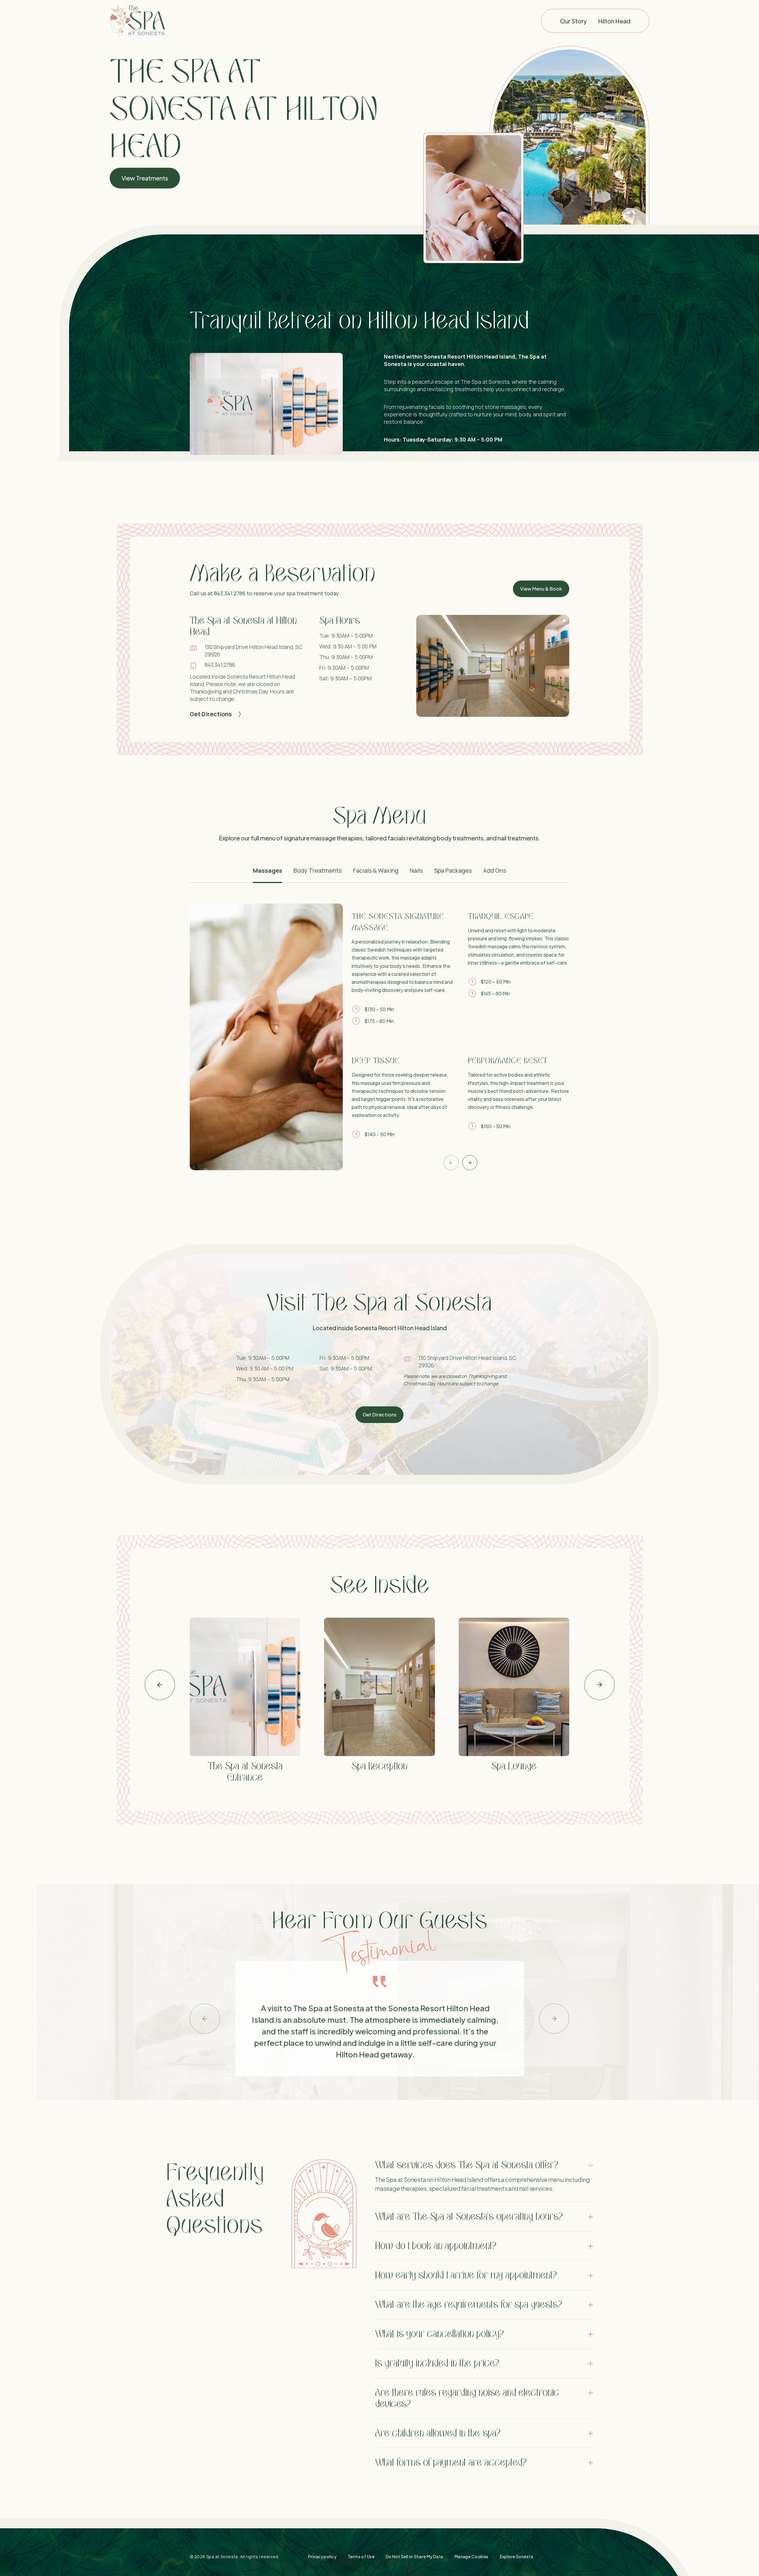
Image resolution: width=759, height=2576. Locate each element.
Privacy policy (322, 2556)
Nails (416, 870)
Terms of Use (361, 2556)
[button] (451, 1163)
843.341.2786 (220, 665)
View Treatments (145, 178)
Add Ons (495, 870)
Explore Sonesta (516, 2556)
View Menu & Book (541, 589)
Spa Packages (453, 870)
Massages (268, 870)
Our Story (573, 21)
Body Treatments (318, 870)
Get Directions (211, 714)
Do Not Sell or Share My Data (414, 2556)
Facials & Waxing (376, 870)
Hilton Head (614, 21)
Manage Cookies (472, 2556)
